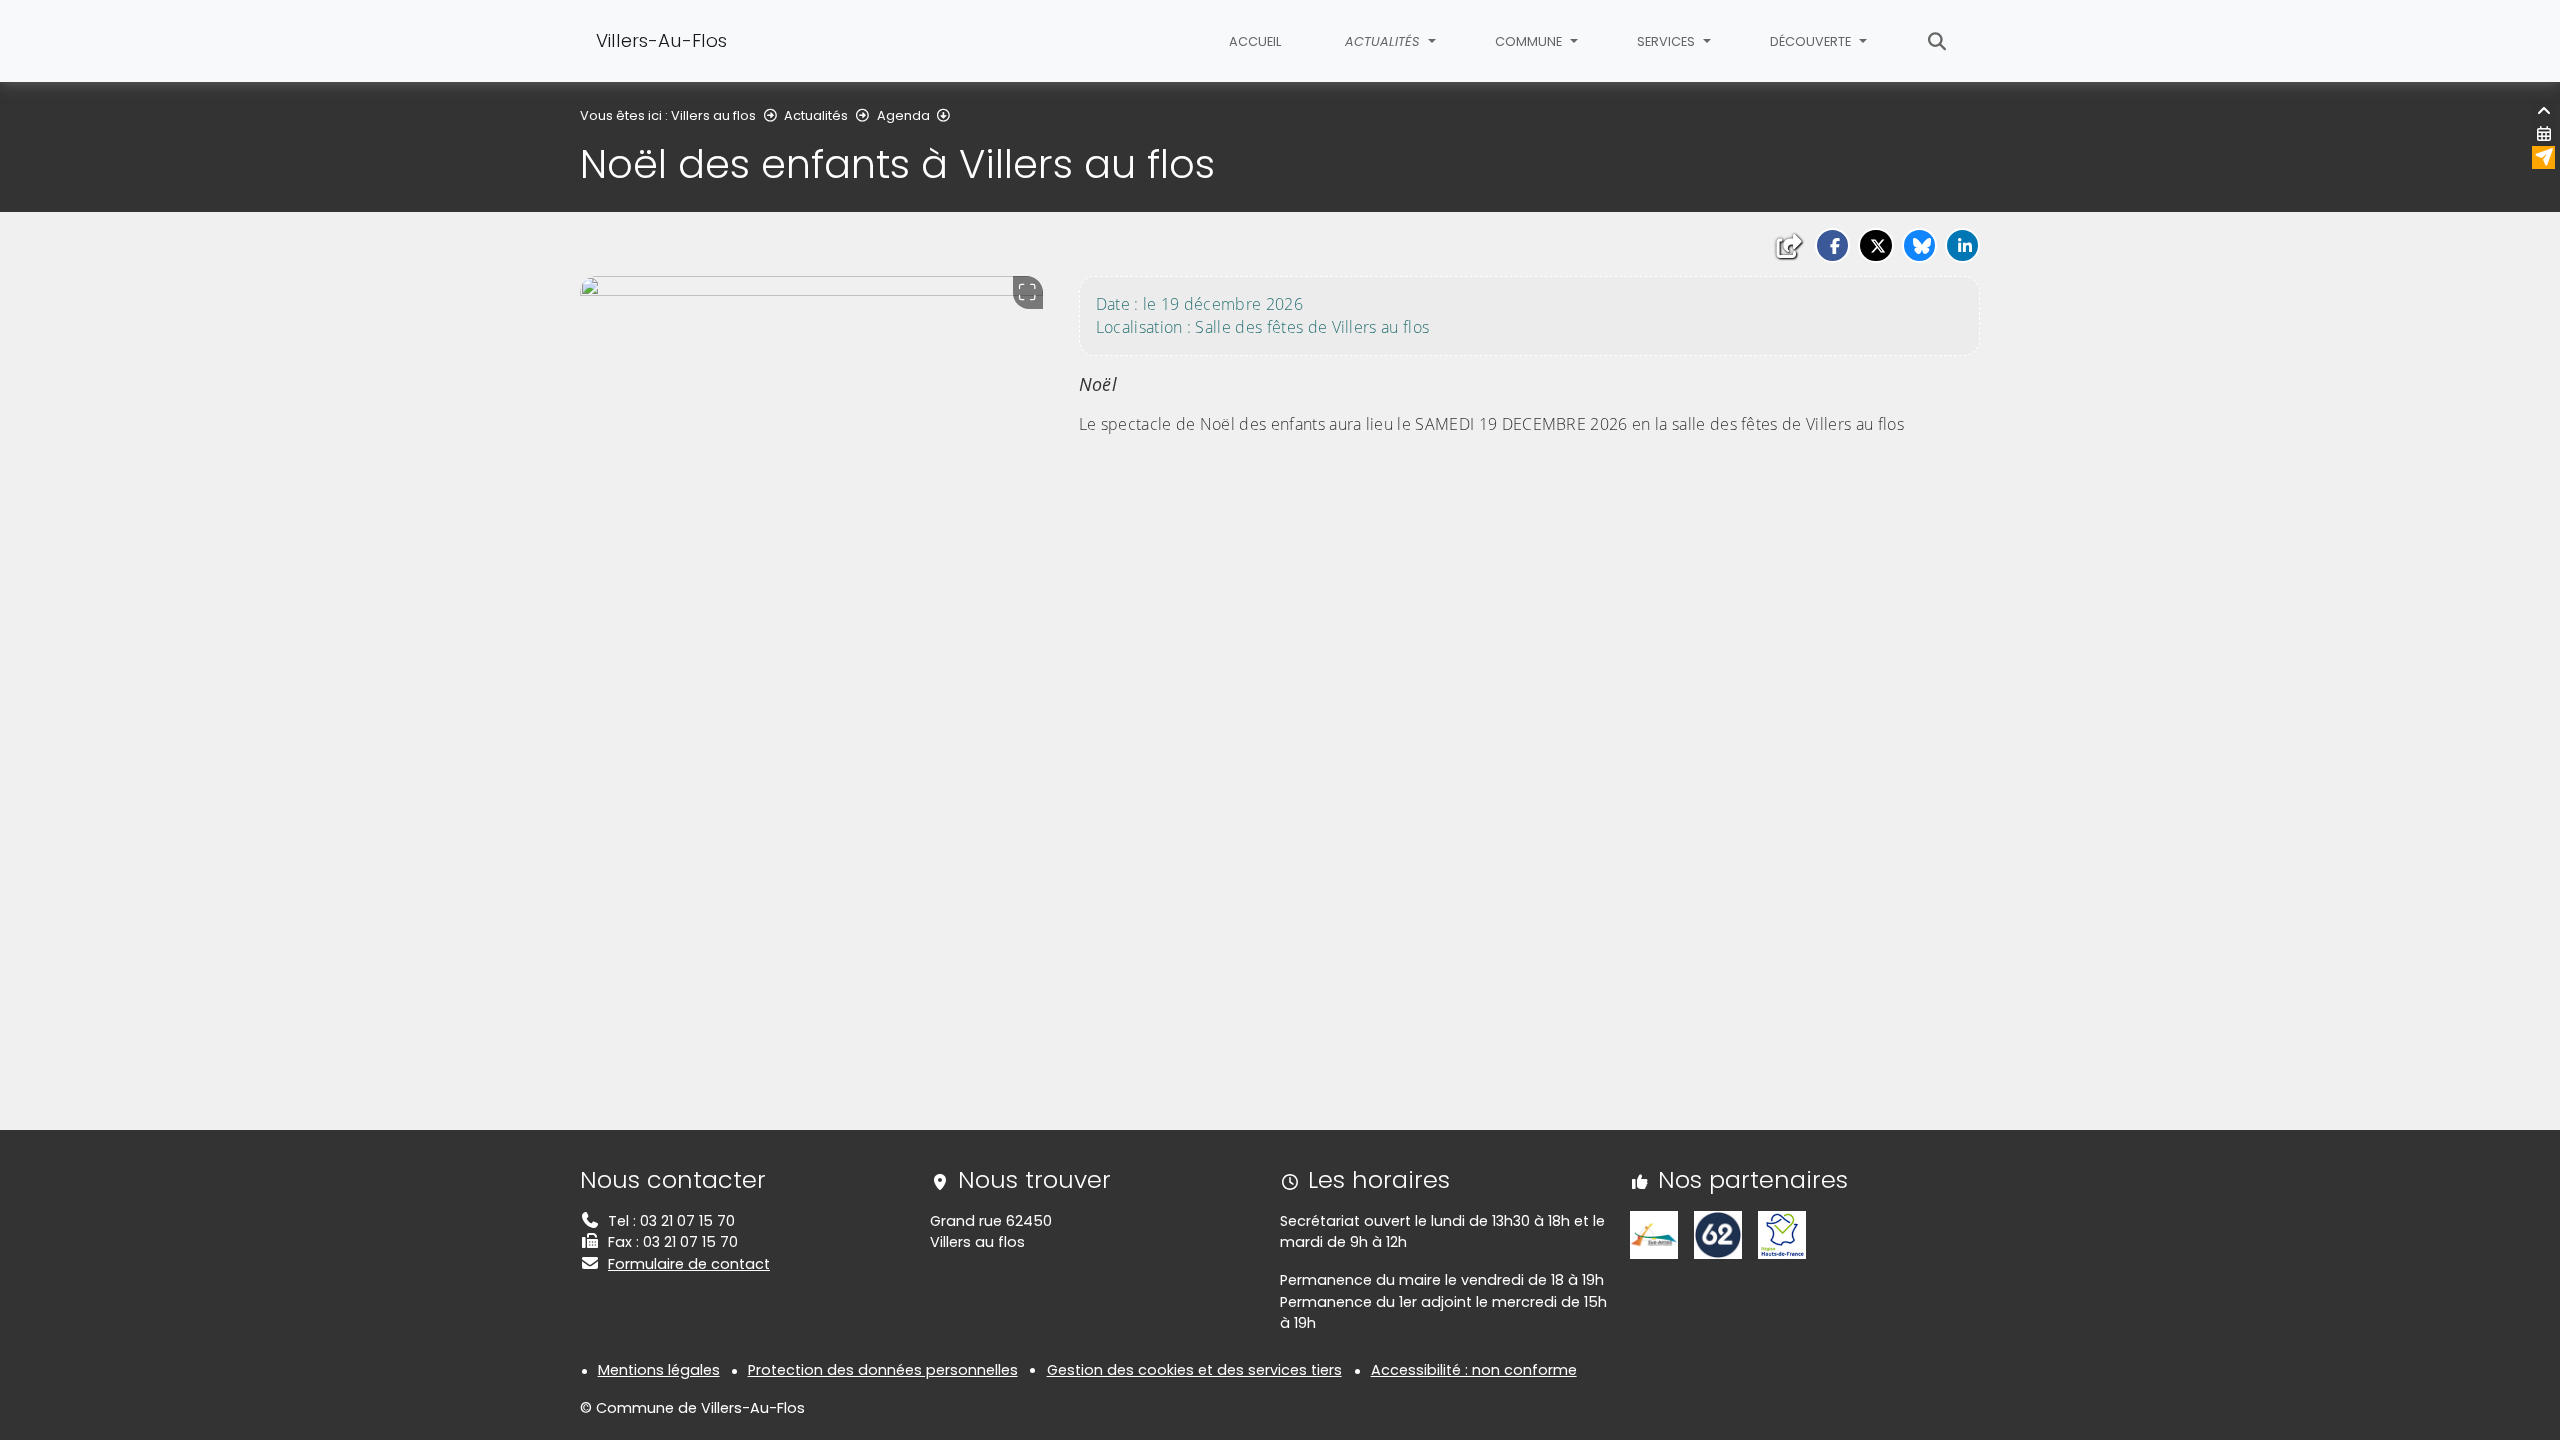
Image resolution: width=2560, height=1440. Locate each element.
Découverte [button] (1812, 41)
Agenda (903, 115)
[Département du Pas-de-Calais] (1718, 1234)
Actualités (816, 115)
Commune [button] (1530, 41)
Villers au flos (713, 115)
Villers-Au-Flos (661, 40)
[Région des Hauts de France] (1782, 1234)
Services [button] (1667, 41)
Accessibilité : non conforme (1474, 1370)
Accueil (1255, 41)
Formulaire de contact (689, 1264)
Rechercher (1937, 41)
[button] (1832, 245)
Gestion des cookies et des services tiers (1194, 1370)
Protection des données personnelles (883, 1370)
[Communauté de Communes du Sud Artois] (1654, 1234)
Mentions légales (659, 1370)
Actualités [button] (1384, 41)
